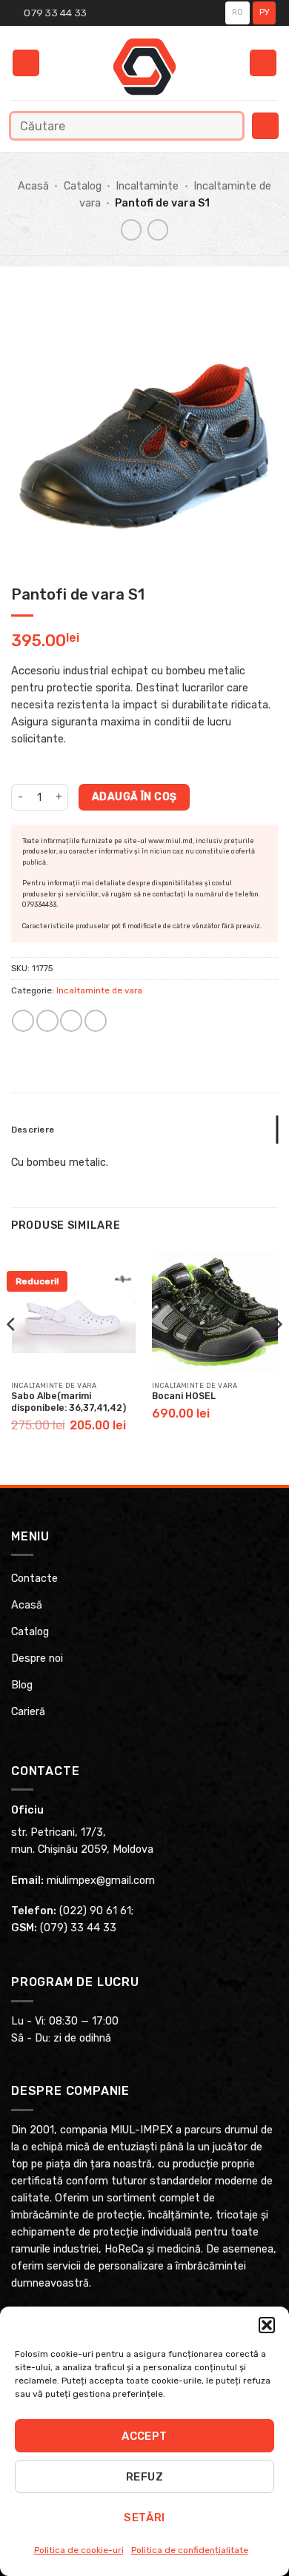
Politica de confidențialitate (190, 2550)
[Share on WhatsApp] (23, 1021)
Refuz (144, 2477)
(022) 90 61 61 (95, 1911)
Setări (144, 2518)
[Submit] (228, 125)
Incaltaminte (147, 186)
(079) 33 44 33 (78, 1928)
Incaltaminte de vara (99, 990)
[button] (267, 2325)
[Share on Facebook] (47, 1021)
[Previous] (12, 1354)
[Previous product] (158, 229)
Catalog (83, 186)
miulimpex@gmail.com (101, 1881)
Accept (144, 2436)
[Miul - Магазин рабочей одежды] (145, 67)
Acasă (33, 186)
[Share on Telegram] (96, 1021)
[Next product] (131, 229)
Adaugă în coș (134, 796)
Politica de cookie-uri (79, 2550)
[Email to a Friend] (71, 1021)
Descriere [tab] (33, 1130)
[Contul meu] (263, 63)
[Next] (277, 1354)
